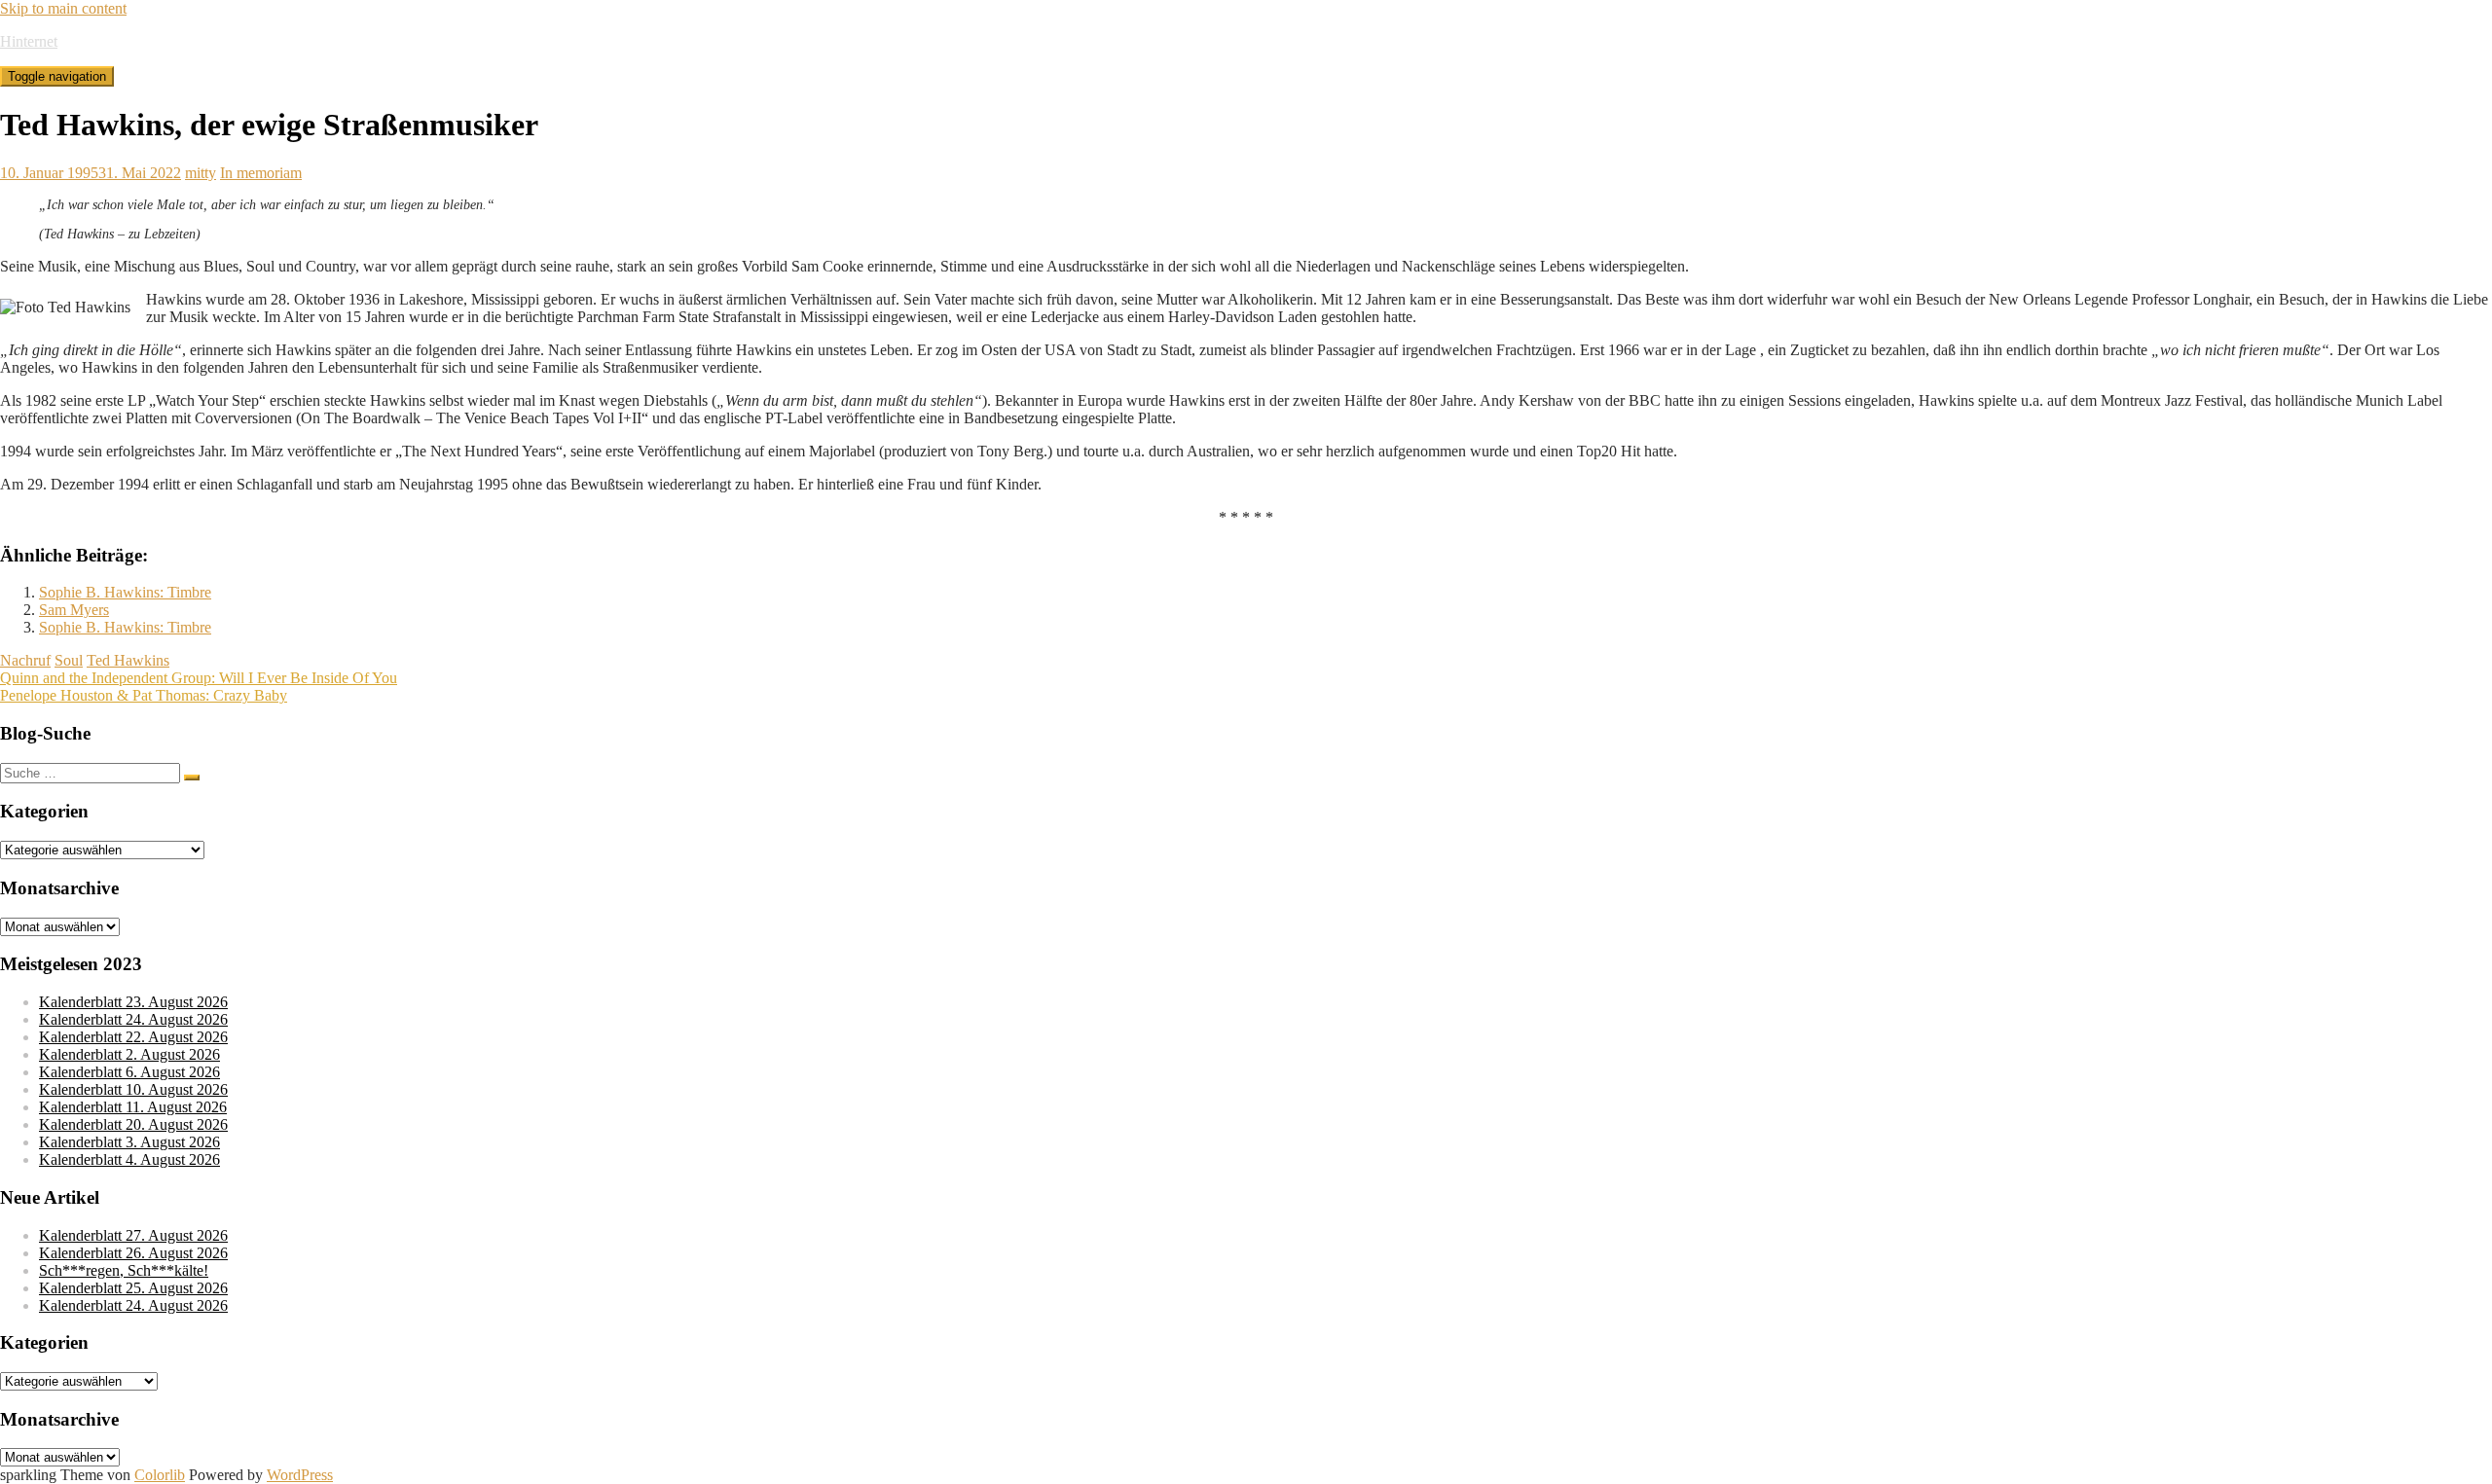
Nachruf (25, 660)
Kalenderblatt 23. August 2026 (133, 1002)
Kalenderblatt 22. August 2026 (133, 1037)
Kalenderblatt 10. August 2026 (133, 1089)
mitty (201, 173)
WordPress (300, 1475)
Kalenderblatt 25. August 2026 (133, 1288)
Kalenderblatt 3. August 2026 (129, 1142)
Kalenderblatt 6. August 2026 (129, 1072)
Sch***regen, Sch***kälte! (124, 1270)
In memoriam (261, 173)
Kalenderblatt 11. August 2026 (133, 1107)
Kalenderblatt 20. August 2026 (133, 1124)
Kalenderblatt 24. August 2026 (133, 1019)
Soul (69, 660)
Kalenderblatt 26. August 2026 (133, 1253)
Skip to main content (63, 8)
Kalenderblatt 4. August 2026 (129, 1159)
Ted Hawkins (128, 660)
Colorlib (160, 1475)
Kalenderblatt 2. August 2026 (129, 1054)
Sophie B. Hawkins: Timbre (125, 592)
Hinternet (29, 41)
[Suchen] (192, 778)
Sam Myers (74, 610)
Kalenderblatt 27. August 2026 (133, 1235)
